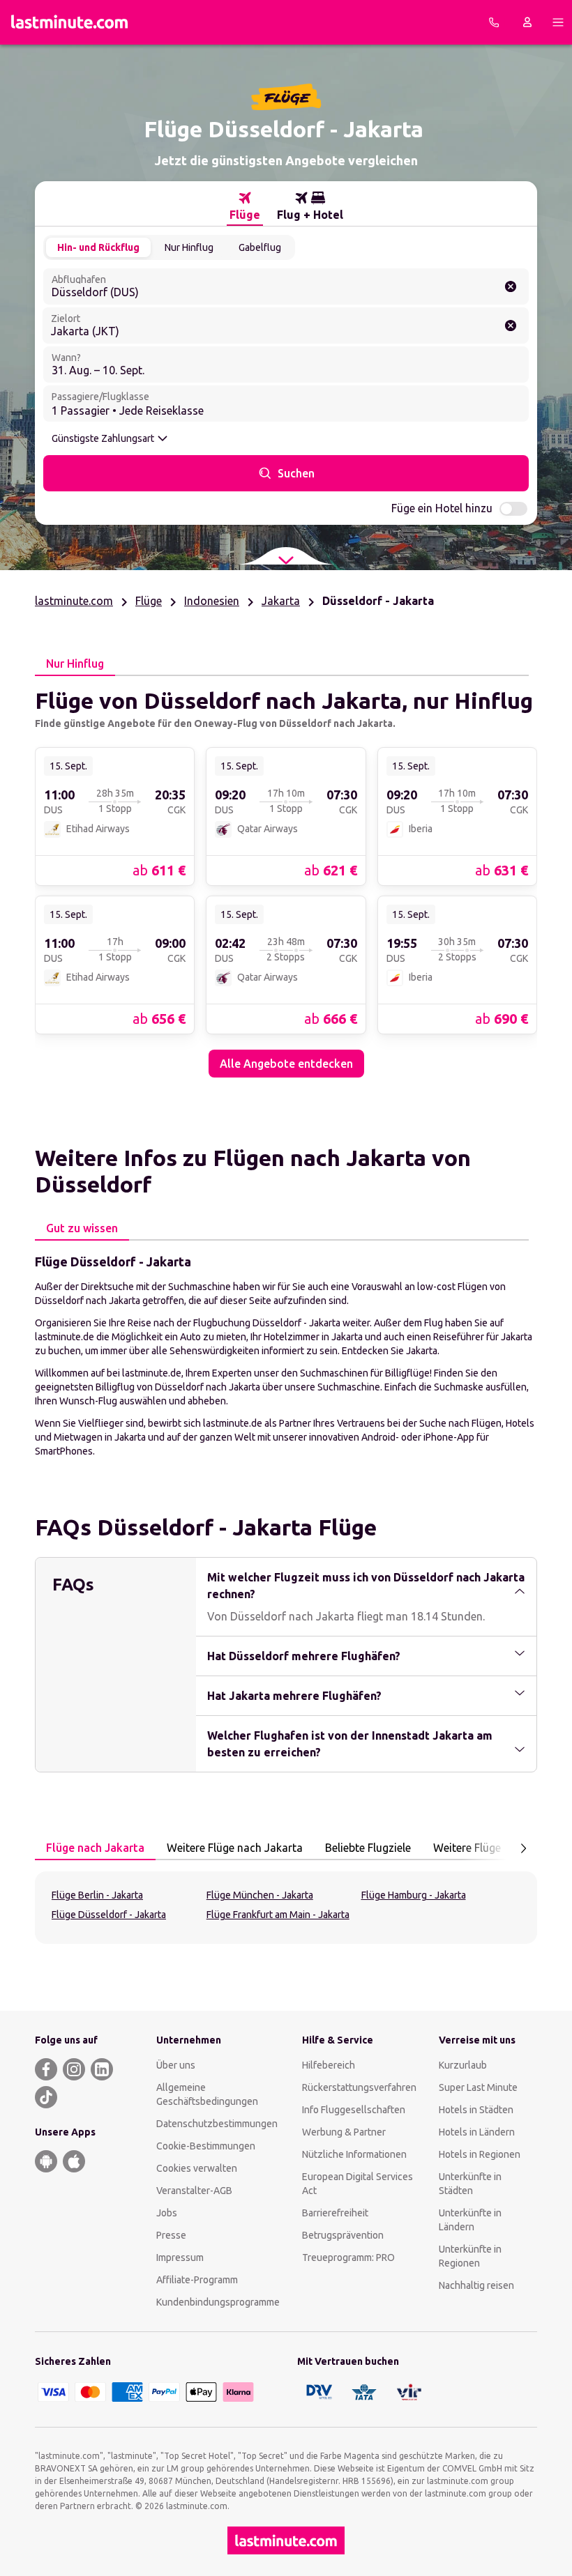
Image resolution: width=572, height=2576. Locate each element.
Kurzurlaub (463, 2065)
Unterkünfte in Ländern (470, 2220)
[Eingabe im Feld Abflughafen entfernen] (511, 286)
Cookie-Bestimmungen (206, 2146)
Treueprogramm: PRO (348, 2257)
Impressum (180, 2257)
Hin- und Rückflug (98, 247)
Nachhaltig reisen (476, 2285)
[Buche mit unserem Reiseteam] (494, 22)
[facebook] (46, 2069)
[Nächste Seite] (523, 1848)
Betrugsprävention (343, 2235)
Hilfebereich (329, 2065)
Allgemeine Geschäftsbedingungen (207, 2094)
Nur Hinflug (189, 247)
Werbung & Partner (344, 2132)
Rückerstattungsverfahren (359, 2087)
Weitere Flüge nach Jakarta (235, 1848)
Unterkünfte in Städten (470, 2184)
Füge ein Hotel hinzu (442, 508)
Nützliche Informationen (354, 2154)
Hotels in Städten (476, 2110)
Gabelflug (260, 247)
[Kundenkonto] (527, 22)
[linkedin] (102, 2069)
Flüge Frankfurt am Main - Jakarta (278, 1915)
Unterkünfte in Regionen (470, 2256)
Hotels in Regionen (480, 2154)
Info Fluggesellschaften (354, 2110)
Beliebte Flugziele (368, 1848)
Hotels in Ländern (477, 2132)
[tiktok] (46, 2097)
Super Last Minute (478, 2087)
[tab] (245, 206)
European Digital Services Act (357, 2184)
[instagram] (74, 2069)
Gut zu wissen (82, 1228)
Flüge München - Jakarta (260, 1895)
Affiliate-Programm (197, 2280)
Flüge (149, 601)
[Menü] (558, 22)
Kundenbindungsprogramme (218, 2302)
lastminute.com (74, 601)
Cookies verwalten (197, 2168)
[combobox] (286, 286)
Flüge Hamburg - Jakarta (414, 1895)
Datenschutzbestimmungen (217, 2124)
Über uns (176, 2065)
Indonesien (212, 601)
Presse (171, 2235)
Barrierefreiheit (335, 2213)
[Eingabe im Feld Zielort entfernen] (511, 325)
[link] (115, 816)
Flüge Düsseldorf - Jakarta (109, 1915)
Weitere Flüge (467, 1848)
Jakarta (281, 601)
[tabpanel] (286, 877)
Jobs (167, 2213)
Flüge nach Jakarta (95, 1848)
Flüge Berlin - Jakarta (97, 1895)
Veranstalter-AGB (194, 2191)
